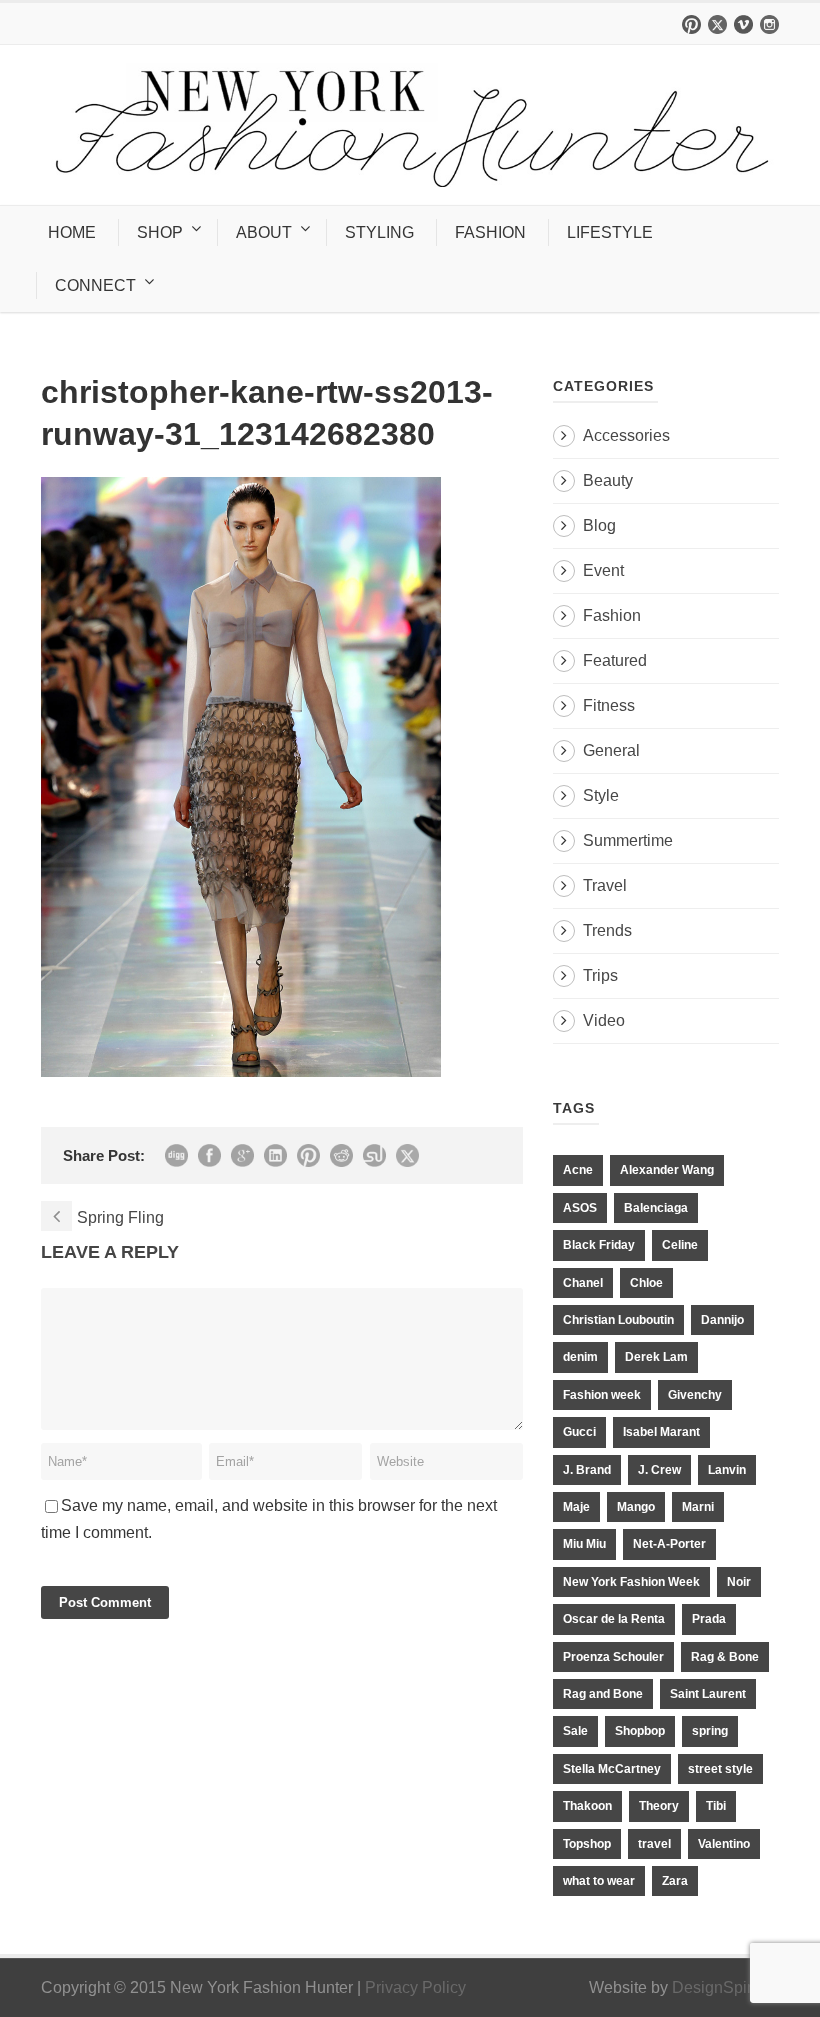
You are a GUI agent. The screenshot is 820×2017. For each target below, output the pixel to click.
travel (654, 1844)
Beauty (608, 480)
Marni (698, 1507)
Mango (636, 1507)
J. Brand (587, 1470)
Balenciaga (656, 1208)
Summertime (628, 840)
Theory (659, 1806)
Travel (605, 885)
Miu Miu (584, 1544)
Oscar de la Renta (614, 1619)
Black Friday (599, 1245)
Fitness (609, 705)
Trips (600, 975)
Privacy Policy (415, 1987)
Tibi (716, 1806)
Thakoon (587, 1806)
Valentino (724, 1844)
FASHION (490, 232)
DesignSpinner (725, 1987)
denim (580, 1357)
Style (601, 795)
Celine (680, 1245)
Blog (599, 525)
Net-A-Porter (669, 1544)
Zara (675, 1881)
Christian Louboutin (618, 1320)
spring (710, 1731)
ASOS (580, 1208)
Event (603, 570)
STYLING (379, 232)
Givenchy (695, 1395)
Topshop (587, 1844)
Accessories (626, 435)
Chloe (646, 1283)
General (611, 750)
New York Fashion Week (631, 1582)
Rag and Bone (603, 1694)
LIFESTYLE (610, 232)
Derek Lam (656, 1357)
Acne (578, 1170)
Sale (575, 1731)
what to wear (599, 1881)
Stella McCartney (612, 1769)
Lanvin (727, 1470)
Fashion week (602, 1395)
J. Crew (659, 1470)
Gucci (579, 1432)
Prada (709, 1619)
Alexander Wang (667, 1170)
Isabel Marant (661, 1432)
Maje (576, 1507)
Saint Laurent (708, 1694)
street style (720, 1769)
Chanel (583, 1283)
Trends (607, 930)
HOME (72, 232)
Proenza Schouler (613, 1657)
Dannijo (722, 1320)
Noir (739, 1582)
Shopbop (640, 1731)
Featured (615, 660)
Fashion (612, 615)
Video (604, 1020)
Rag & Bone (725, 1657)
